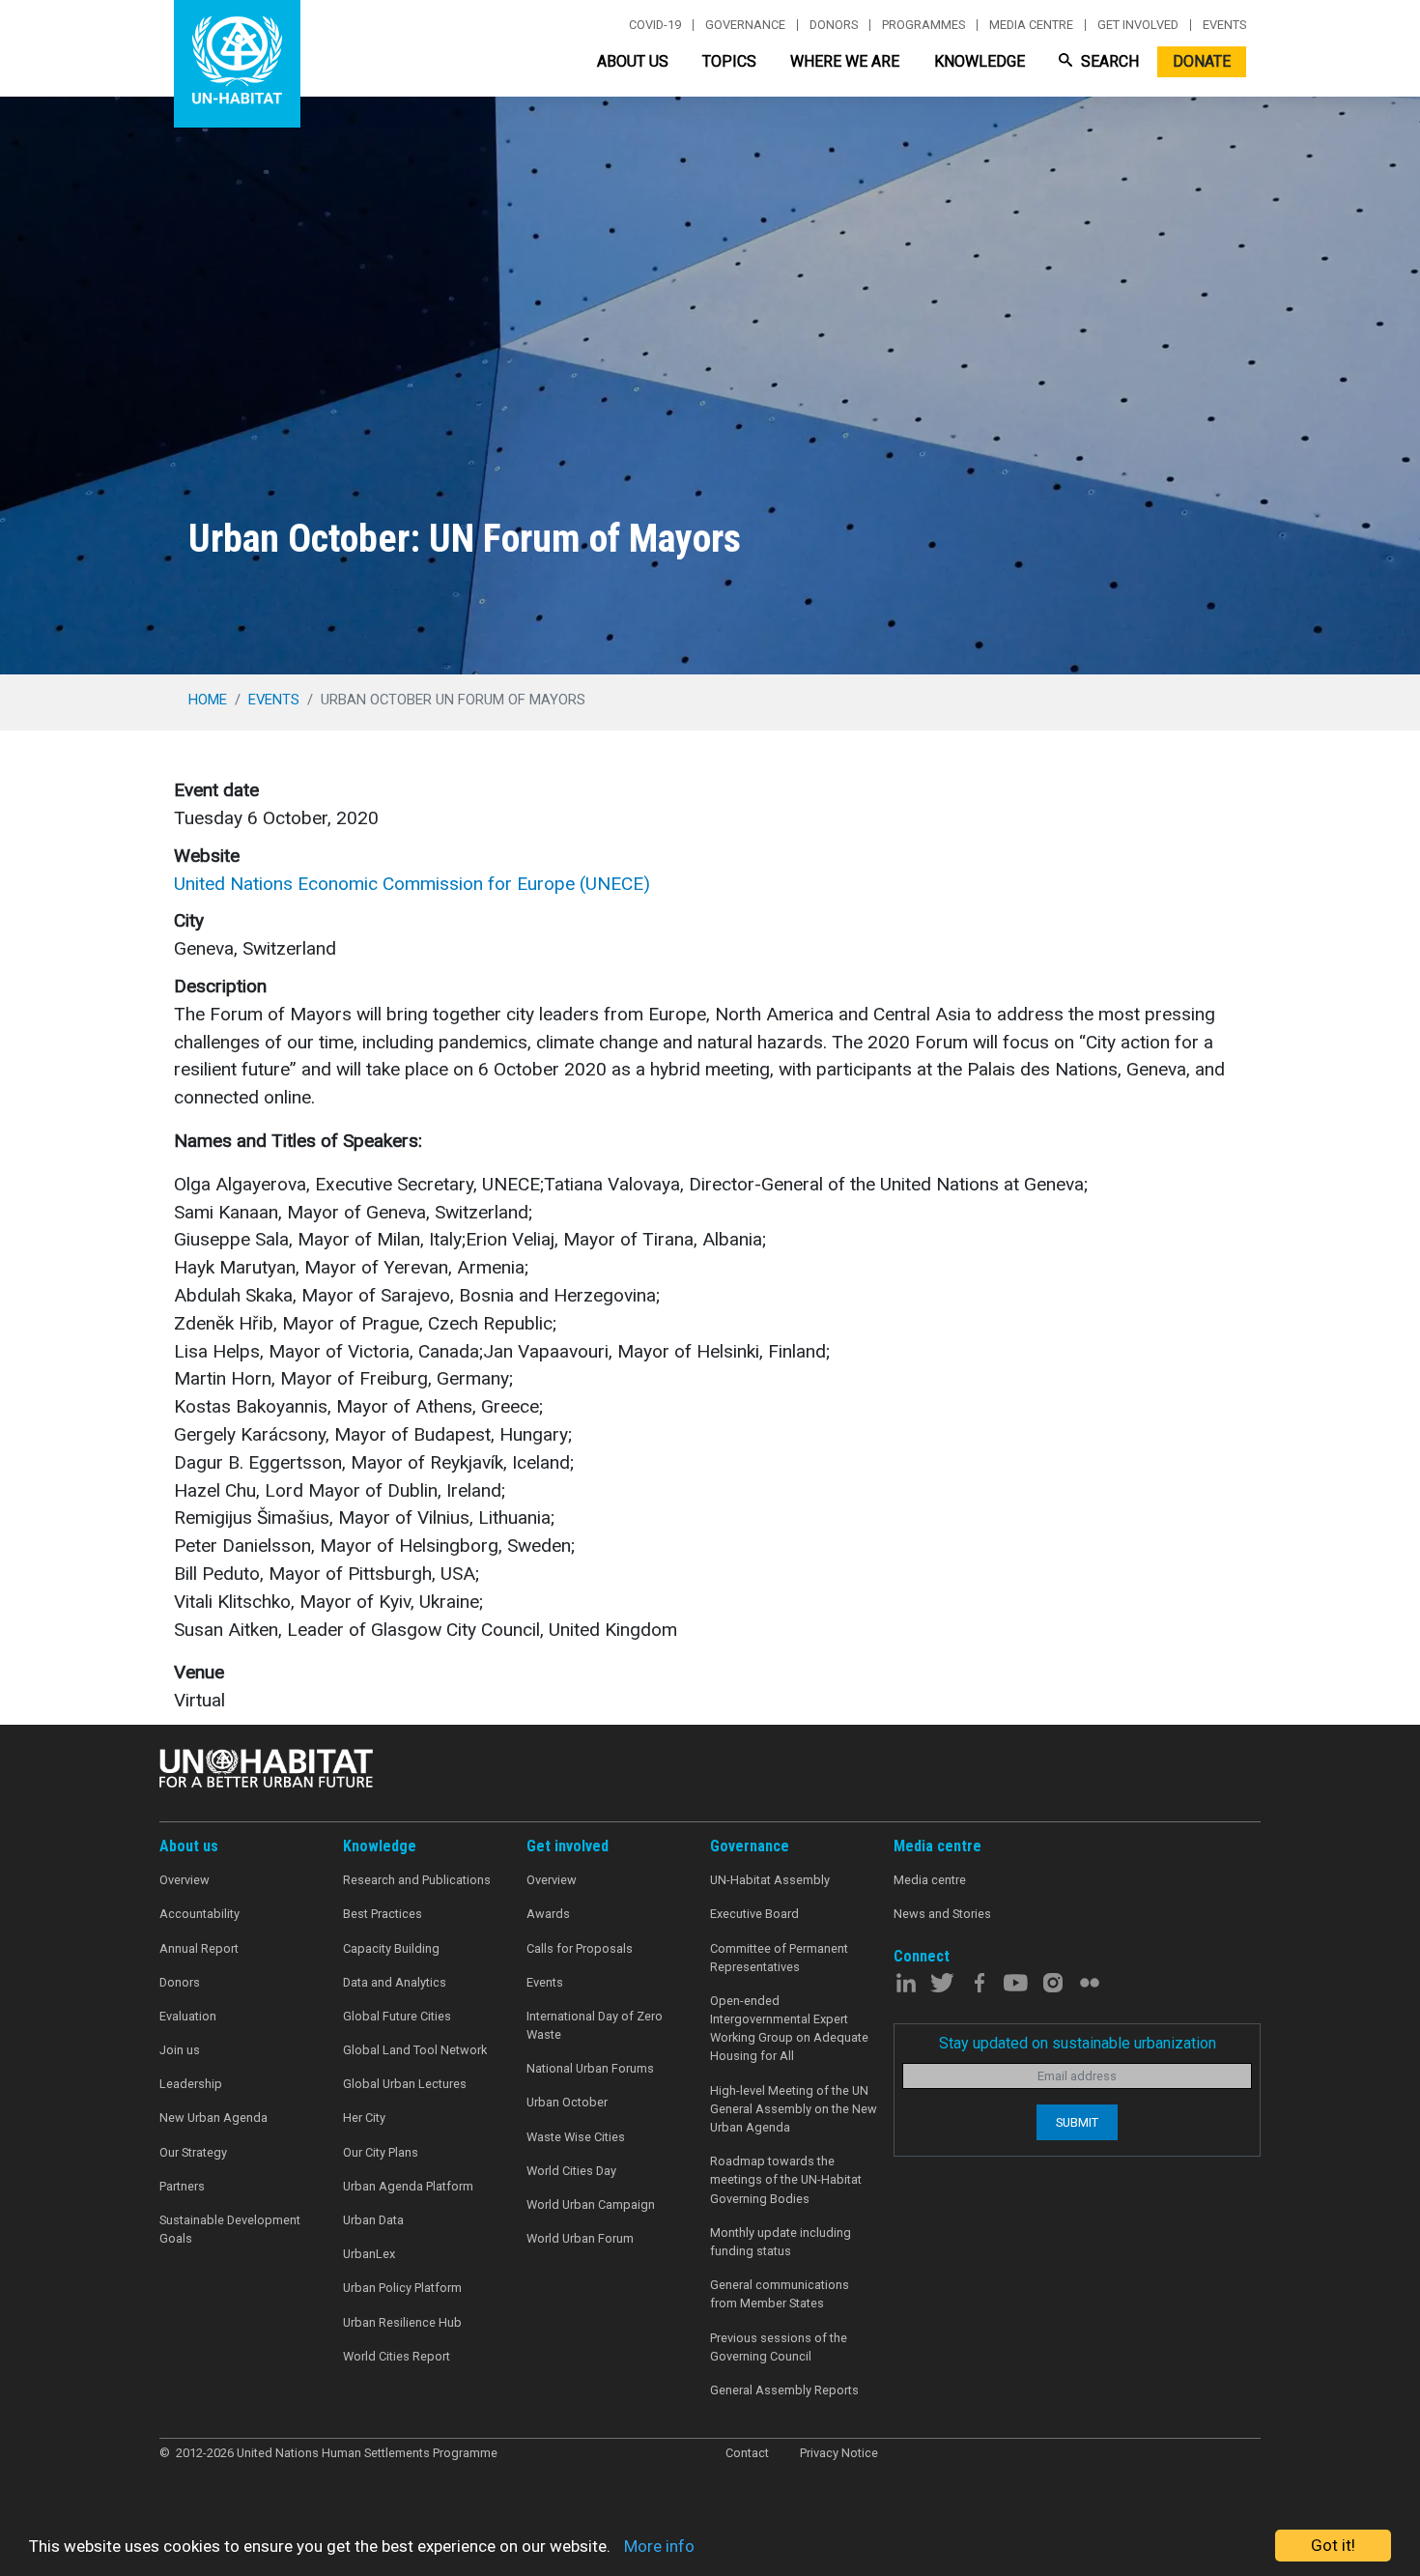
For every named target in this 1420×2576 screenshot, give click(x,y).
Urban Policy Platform (402, 2288)
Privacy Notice (839, 2453)
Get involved (1138, 25)
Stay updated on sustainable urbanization (1078, 2043)
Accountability (199, 1914)
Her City (364, 2118)
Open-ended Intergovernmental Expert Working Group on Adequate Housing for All (789, 2029)
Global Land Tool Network (415, 2050)
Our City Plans (381, 2152)
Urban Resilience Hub (402, 2322)
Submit (1077, 2122)
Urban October (567, 2102)
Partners (182, 2186)
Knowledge (980, 61)
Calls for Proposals (580, 1948)
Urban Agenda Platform (408, 2186)
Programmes (923, 25)
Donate (1202, 61)
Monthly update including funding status (781, 2242)
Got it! (1333, 2545)
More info (659, 2546)
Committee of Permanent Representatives (779, 1958)
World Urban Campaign (591, 2204)
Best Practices (383, 1914)
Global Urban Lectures (405, 2084)
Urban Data (373, 2220)
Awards (548, 1914)
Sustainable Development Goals (230, 2229)
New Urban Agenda (213, 2118)
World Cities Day (571, 2171)
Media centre (1031, 25)
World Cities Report (397, 2356)
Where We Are (845, 61)
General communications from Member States (780, 2294)
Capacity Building (391, 1948)
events (274, 700)
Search (1108, 61)
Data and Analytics (395, 1982)
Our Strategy (193, 2152)
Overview (185, 1880)
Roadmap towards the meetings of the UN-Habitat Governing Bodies (786, 2179)
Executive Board (754, 1914)
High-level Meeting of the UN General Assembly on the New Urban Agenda (794, 2109)
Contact (747, 2453)
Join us (180, 2050)
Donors (834, 25)
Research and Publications (417, 1880)
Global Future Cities (397, 2016)
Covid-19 (655, 25)
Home (208, 700)
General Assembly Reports (784, 2390)
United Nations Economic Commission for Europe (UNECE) (412, 884)
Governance (745, 25)
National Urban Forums (590, 2068)
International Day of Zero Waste (595, 2025)
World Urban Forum (580, 2238)
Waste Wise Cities (576, 2137)
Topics (729, 61)
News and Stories (942, 1914)
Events (1224, 25)
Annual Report (199, 1948)
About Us (633, 61)
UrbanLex (369, 2254)
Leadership (191, 2084)
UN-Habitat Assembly (770, 1880)
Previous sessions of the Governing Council (779, 2347)
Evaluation (188, 2016)
